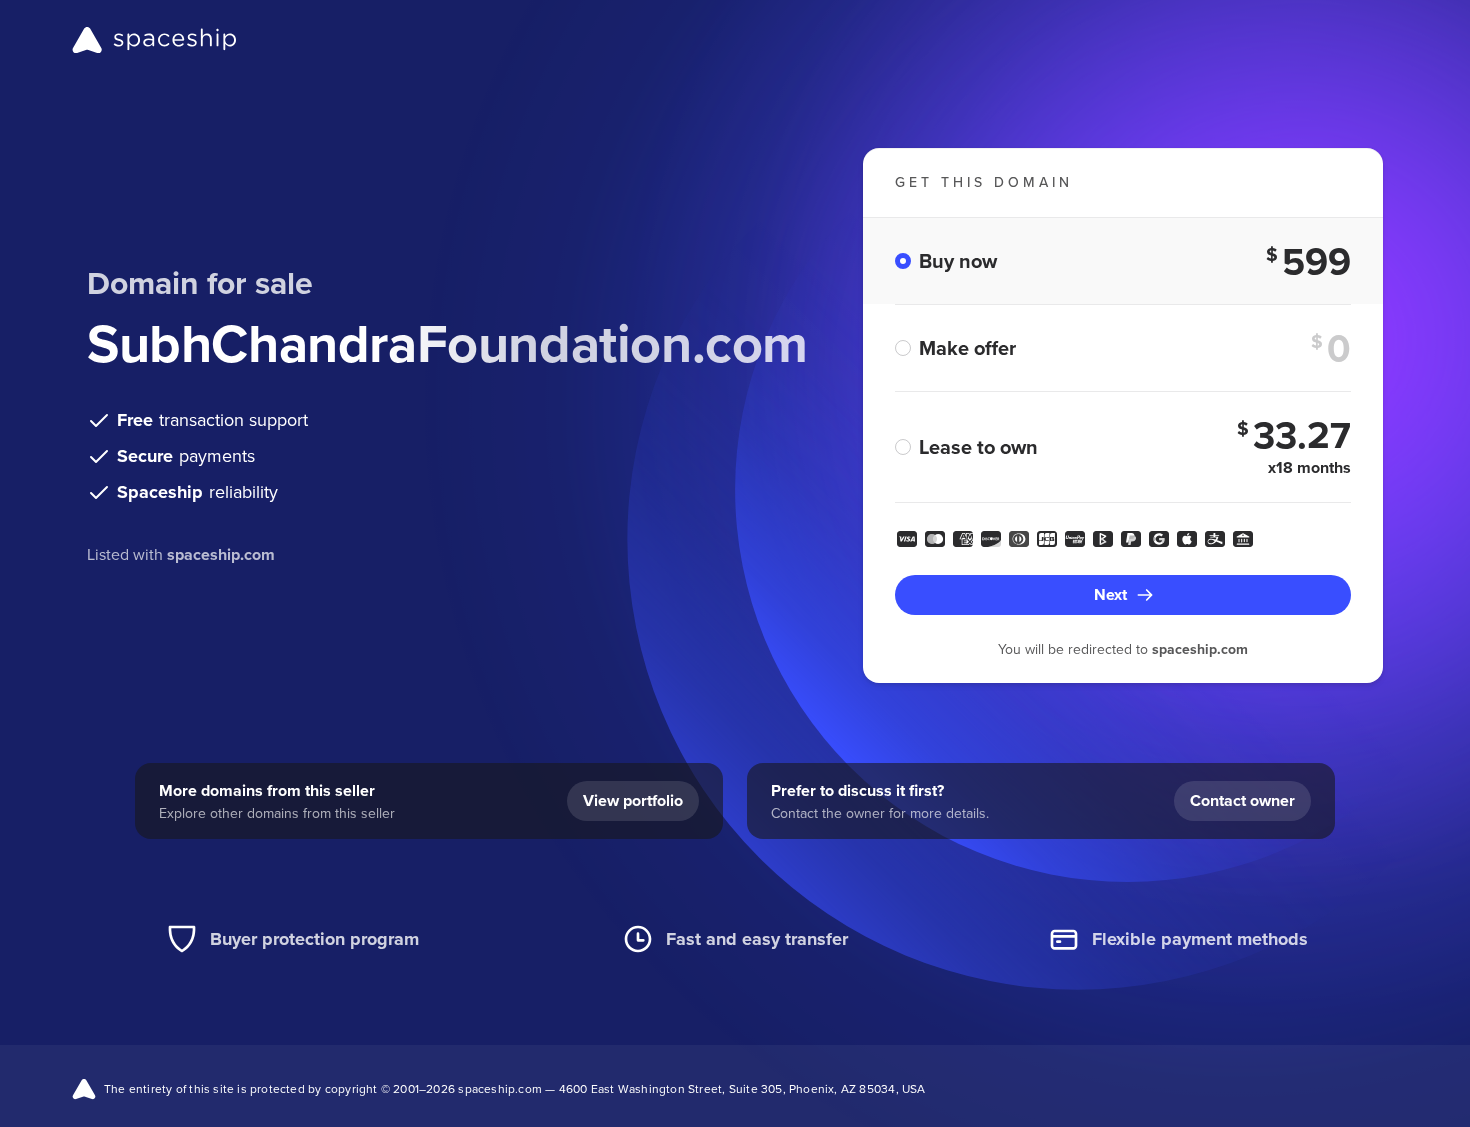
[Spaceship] (154, 40)
